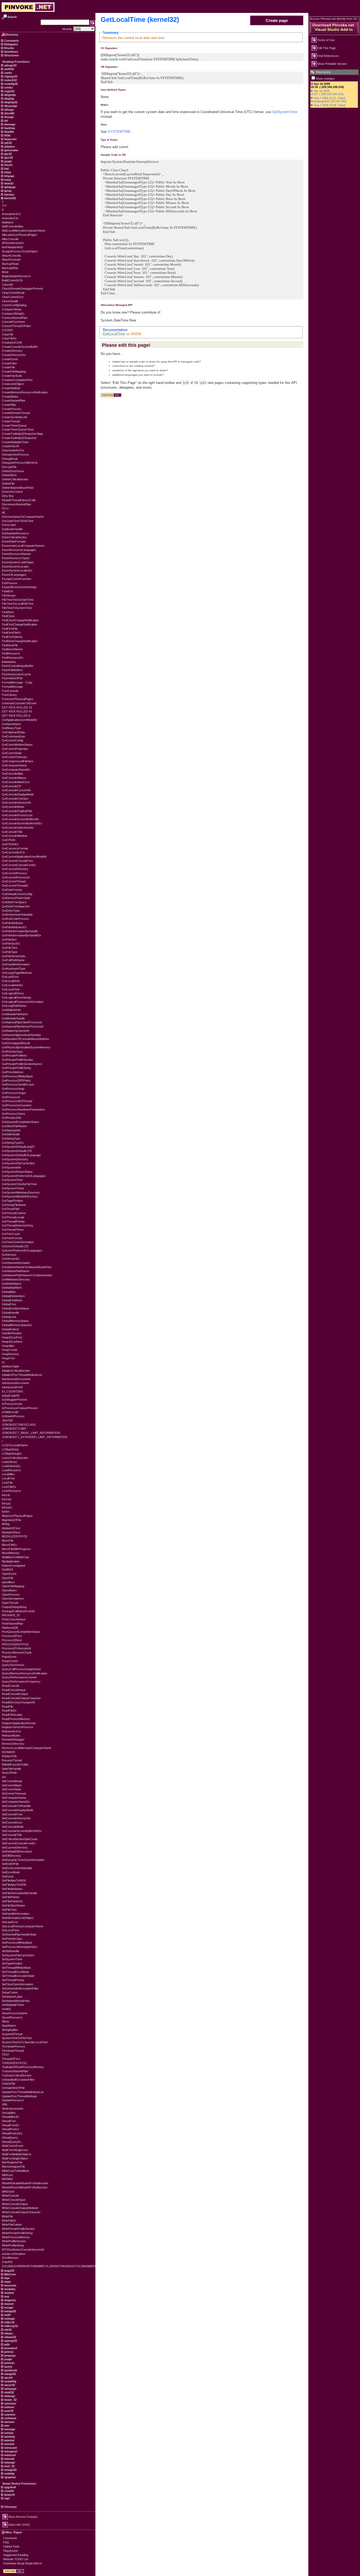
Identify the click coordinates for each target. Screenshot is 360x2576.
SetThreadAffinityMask (16, 1968)
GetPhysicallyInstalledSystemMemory (26, 1047)
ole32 (8, 2330)
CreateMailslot (11, 388)
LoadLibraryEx (11, 1466)
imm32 (8, 183)
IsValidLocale (10, 1412)
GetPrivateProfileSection (17, 1060)
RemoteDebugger (13, 1739)
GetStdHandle (11, 1134)
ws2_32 (9, 2466)
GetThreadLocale (13, 1217)
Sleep (5, 2021)
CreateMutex (10, 397)
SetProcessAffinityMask (17, 1943)
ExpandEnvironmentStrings (19, 587)
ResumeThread (12, 1760)
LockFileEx (9, 1487)
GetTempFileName (14, 1205)
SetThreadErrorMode (15, 1972)
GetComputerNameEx (16, 770)
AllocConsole (10, 239)
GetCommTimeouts (14, 757)
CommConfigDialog (14, 305)
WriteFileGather (12, 2225)
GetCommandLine (13, 736)
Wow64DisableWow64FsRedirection (25, 2183)
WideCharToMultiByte (16, 2171)
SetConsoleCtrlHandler (16, 1806)
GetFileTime (10, 948)
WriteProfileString (13, 2245)
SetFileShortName (13, 1905)
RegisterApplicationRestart (19, 1723)
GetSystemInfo (11, 1167)
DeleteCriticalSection (15, 479)
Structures (11, 55)
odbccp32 (11, 2326)
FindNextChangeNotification (20, 641)
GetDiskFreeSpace (14, 902)
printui (8, 2352)
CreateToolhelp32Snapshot (19, 438)
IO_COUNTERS (12, 1391)
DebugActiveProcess (15, 454)
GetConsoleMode (13, 807)
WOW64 (7, 2179)
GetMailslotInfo (11, 1010)
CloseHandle (10, 301)
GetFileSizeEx (11, 944)
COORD (7, 330)
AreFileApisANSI (12, 247)
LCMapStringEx (12, 1454)
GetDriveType (11, 911)
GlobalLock (9, 1317)
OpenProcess (11, 1595)
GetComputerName (14, 765)
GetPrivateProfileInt (14, 1055)
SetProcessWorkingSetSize (20, 1947)
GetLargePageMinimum (17, 973)
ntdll (7, 2315)
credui (8, 87)
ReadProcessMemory (16, 1719)
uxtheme (10, 2418)
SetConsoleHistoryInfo (16, 1818)
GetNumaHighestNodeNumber (21, 1035)
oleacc (8, 2333)
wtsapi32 (10, 2470)
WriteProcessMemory (16, 2237)
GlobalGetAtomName (15, 1308)
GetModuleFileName (15, 1014)
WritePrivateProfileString (17, 2233)
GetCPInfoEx (10, 844)
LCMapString (10, 1449)
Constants (11, 41)
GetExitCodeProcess (15, 919)
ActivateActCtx (11, 214)
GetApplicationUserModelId (19, 720)
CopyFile (8, 334)
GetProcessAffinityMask (17, 1076)
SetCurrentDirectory (15, 1847)
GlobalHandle (10, 1313)
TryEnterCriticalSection (17, 2075)
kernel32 (10, 198)
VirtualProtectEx (12, 2133)
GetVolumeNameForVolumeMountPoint (27, 1267)
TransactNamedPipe (15, 2071)
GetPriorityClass (12, 1052)
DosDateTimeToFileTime (18, 521)
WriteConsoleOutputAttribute (20, 2208)
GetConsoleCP (11, 786)
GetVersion (9, 1255)
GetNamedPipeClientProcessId (22, 1022)
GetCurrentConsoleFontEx (19, 865)
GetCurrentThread (14, 881)
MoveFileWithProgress (16, 1549)
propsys (9, 2355)
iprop (8, 191)
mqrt (7, 2282)
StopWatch (9, 2026)
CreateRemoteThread (16, 413)
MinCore (10, 2274)
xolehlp (9, 2474)
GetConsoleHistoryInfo (16, 803)
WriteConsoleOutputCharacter (21, 2212)
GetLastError (10, 977)
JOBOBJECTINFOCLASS (19, 1425)
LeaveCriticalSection (15, 1458)
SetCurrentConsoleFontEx (19, 1843)
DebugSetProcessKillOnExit (20, 463)
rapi (6, 2498)
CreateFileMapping (14, 372)
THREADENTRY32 (14, 2063)
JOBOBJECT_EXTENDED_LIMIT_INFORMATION (35, 1437)
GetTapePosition (12, 1201)
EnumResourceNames (16, 554)
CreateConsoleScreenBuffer (20, 347)
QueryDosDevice (13, 1665)
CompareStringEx (13, 314)
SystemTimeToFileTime (17, 2038)
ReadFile (8, 1707)
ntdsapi (9, 2319)
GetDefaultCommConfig (17, 894)
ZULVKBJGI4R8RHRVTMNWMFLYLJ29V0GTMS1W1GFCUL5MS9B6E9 (49, 2266)
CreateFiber (9, 363)
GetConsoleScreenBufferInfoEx (22, 823)
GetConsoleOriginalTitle (17, 811)
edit (186, 383)
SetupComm (10, 1992)
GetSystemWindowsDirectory (21, 1192)
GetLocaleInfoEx (13, 985)
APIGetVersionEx (13, 243)
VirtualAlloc (9, 2113)
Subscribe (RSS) (19, 2525)
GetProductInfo (12, 1118)
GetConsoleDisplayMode (18, 794)
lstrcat (6, 1495)
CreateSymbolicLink (15, 417)
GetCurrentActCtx (13, 852)
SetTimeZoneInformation (18, 1984)
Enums (9, 48)
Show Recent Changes (23, 2517)
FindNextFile (10, 645)
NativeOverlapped (13, 1566)
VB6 (4, 2104)
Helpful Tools (11, 2546)
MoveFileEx (9, 1545)
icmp (7, 180)
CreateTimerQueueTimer (18, 429)
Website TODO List (16, 2559)
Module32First (11, 1528)
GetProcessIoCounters (17, 1105)
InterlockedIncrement (15, 1383)
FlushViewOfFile (12, 678)
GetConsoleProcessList (17, 815)
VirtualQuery (10, 2138)
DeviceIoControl (12, 492)
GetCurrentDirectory (15, 869)
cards (8, 73)
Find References (328, 56)
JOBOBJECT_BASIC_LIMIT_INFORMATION (31, 1433)
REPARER (9, 1752)
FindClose (8, 616)
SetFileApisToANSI (14, 1880)
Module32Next (11, 1532)
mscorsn (10, 2285)
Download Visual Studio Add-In (23, 2563)
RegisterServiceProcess (18, 1727)
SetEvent (8, 1876)
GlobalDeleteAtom (13, 1296)
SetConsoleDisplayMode (18, 1810)
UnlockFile (9, 2084)
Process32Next (12, 1640)
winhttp (9, 2437)
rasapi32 (10, 2374)
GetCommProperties (15, 749)
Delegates (11, 44)
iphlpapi (9, 187)
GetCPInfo (9, 840)
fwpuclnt (10, 139)
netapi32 (10, 2311)
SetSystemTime (12, 1959)
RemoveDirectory (13, 1744)
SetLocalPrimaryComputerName (23, 1926)
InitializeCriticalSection (16, 1371)
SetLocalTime (11, 1930)
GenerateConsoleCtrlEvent (19, 703)
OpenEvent (9, 1574)
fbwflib (9, 132)
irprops (9, 194)
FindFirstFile (10, 629)
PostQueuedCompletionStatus (21, 1632)
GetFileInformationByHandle (20, 931)
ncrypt (8, 2308)
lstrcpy (6, 1503)
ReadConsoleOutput (15, 1694)
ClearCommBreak (13, 293)
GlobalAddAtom (12, 1288)
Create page (277, 20)
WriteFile (7, 2216)
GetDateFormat (12, 890)
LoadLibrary (9, 1462)
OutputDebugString (14, 1607)
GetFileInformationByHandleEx (21, 935)
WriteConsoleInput (14, 2200)
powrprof (10, 2348)
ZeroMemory (10, 2258)
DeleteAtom (9, 475)
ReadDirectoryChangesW (18, 1702)
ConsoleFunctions (13, 322)
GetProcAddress (13, 1072)
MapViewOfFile (11, 1520)
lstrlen (6, 1512)
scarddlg (10, 2381)
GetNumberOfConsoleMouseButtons (25, 1039)
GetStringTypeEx (13, 1143)
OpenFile (8, 1578)
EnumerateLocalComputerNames (23, 546)
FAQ (6, 2542)
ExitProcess (10, 583)
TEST (6, 2055)
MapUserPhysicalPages (17, 1516)
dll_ (4, 512)
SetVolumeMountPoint (16, 2001)
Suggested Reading (16, 2555)
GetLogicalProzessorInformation (23, 1002)
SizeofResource (12, 2017)
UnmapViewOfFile (13, 2088)
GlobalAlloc (9, 1292)
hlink (7, 172)
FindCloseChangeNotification (20, 620)
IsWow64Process (13, 1416)
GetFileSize (9, 940)
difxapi (9, 110)
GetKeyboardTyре (14, 969)
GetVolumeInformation (16, 1263)
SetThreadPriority (13, 1980)
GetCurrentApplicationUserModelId (24, 857)
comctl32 (10, 80)
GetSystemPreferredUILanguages (24, 1176)
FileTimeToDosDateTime (18, 600)
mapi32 (9, 2271)
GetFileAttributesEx (14, 927)
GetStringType (11, 1138)
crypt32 (9, 91)
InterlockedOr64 (12, 1387)
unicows (10, 2403)
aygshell (10, 2487)
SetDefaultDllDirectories (17, 1851)
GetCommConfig (13, 740)
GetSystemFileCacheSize (18, 1163)
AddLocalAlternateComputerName (24, 231)
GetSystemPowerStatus (17, 1172)
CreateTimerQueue (14, 426)
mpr (7, 2278)
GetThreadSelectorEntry (18, 1225)
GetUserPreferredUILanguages (22, 1250)
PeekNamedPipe (13, 1624)
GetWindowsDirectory (16, 1279)
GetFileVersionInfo (14, 956)
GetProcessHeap (13, 1089)
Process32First (12, 1636)
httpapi (9, 176)
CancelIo (8, 285)
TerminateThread (13, 2051)
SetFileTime (9, 1910)
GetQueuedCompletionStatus (21, 1122)
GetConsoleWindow (14, 836)
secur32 (9, 2385)
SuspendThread (12, 2034)
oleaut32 (10, 2337)
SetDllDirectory (11, 1856)
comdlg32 (11, 84)
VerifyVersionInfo (13, 2109)
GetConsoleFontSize (15, 799)
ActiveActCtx (10, 218)
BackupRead (10, 264)
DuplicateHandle (12, 529)
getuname (11, 150)
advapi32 (10, 65)
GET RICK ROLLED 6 (16, 716)
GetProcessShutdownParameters (23, 1109)
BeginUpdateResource (16, 276)
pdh (7, 2344)
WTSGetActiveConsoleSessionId (23, 2250)
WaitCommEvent (13, 2146)
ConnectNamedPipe (15, 318)
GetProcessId (11, 1097)
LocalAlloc (8, 1474)
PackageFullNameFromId (18, 1611)
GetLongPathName (14, 1006)
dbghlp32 (10, 102)
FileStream (9, 595)
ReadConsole (11, 1686)
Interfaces (11, 52)
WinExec (8, 2175)
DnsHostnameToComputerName (23, 517)
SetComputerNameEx (16, 1802)
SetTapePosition (12, 1963)
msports (10, 2300)
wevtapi (9, 2429)
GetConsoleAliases (14, 778)
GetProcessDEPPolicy (16, 1081)
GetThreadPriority (13, 1221)
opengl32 (10, 2341)
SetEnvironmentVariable (17, 1868)
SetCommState (11, 1789)
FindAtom (8, 612)
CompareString (11, 309)
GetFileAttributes (13, 923)
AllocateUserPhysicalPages (20, 235)
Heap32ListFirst (12, 1337)
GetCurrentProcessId (16, 877)
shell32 (6, 2009)
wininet (9, 2440)
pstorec (9, 2363)
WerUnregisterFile (13, 2167)
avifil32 (9, 69)
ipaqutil (9, 2495)
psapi (8, 2359)
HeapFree (8, 1358)
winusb (9, 2459)
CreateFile (8, 367)
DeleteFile (8, 483)
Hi (3, 1362)
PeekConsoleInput (14, 1619)
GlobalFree (9, 1304)
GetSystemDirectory (15, 1159)
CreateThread (11, 421)
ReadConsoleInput (14, 1690)
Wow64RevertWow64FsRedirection (25, 2187)
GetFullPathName (13, 960)
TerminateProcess (14, 2046)
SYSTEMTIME (119, 132)
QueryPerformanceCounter (19, 1677)
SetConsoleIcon (12, 1822)
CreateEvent (10, 359)
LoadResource (11, 1470)
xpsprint (10, 2477)
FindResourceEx (13, 658)
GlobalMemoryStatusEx (17, 1325)
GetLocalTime (11, 989)
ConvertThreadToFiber (16, 326)
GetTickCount (11, 1234)
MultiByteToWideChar (16, 1557)
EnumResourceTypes (16, 558)
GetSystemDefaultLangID (18, 1147)
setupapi (10, 2389)
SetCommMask (12, 1785)
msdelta (9, 2289)
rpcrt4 (8, 2378)
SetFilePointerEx (12, 1901)
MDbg (6, 1524)
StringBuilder (10, 2030)
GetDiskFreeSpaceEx (16, 906)
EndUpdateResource (15, 533)
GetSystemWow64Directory (20, 1196)
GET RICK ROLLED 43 (17, 711)
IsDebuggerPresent (14, 1400)
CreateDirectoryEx (14, 355)
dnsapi (9, 117)
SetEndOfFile (10, 1864)
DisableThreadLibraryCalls (19, 500)
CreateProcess (12, 409)
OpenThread (10, 1603)
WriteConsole (10, 2196)
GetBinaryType (11, 728)
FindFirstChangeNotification (20, 624)
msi (6, 2296)
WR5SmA (8, 2192)
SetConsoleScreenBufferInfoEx (22, 1831)
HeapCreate (10, 1350)
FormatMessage (12, 687)
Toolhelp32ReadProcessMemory (23, 2067)
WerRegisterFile (12, 2162)
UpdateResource (13, 2100)
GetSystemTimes (13, 1188)
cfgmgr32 (10, 76)
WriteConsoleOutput (15, 2204)
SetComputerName (14, 1798)
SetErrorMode (11, 1872)
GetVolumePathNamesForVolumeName (27, 1275)
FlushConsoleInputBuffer (18, 666)
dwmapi (9, 124)
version (9, 2422)
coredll (9, 2491)
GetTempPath (11, 1209)
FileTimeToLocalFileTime (18, 604)
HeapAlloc (8, 1346)
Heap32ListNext (12, 1342)
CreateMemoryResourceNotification (25, 392)
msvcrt (9, 2304)
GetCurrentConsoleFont (17, 861)
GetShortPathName (14, 1126)
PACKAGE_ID (11, 1615)
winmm (9, 2444)
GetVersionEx (11, 1259)
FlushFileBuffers (12, 670)
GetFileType (10, 952)
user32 (8, 2411)
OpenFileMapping (13, 1586)
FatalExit (7, 591)
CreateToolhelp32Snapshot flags (23, 434)
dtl (6, 121)
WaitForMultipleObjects (17, 2154)
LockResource (11, 1491)
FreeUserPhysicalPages (18, 699)
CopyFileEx (9, 338)
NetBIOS (8, 1570)
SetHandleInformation (16, 1914)
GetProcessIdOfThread (17, 1101)
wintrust (10, 2455)
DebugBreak (10, 459)
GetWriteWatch (12, 1284)
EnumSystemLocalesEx (17, 570)
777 (4, 206)
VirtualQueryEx (12, 2142)
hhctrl (8, 165)
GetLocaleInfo (11, 981)
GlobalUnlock (10, 1329)
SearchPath (9, 1773)
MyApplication (11, 1561)
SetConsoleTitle (12, 1835)
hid (6, 169)
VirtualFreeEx (11, 2125)
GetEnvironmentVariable (17, 915)
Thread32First (11, 2059)
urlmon (9, 2407)
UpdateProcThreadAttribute (19, 2096)
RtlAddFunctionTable (15, 1764)
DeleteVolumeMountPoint (18, 488)
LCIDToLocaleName (15, 1445)
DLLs (5, 508)
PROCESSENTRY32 (15, 1644)
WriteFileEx (9, 2221)
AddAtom (8, 222)
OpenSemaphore (13, 1599)
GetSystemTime (12, 1180)
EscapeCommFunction (16, 579)
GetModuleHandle (13, 1018)
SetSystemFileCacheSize (18, 1955)
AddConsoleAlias (13, 226)
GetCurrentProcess (14, 873)
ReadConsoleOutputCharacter (21, 1698)
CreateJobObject (13, 384)
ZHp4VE (7, 2262)
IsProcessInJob (12, 1404)
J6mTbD (7, 1420)
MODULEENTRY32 (14, 1536)
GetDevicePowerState (16, 898)
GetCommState (12, 753)
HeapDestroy (10, 1354)
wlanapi (9, 2462)
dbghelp (10, 95)
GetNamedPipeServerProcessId (23, 1027)
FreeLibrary (9, 695)
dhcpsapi (10, 106)
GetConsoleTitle (12, 832)
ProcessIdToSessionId (16, 1648)
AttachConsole (11, 260)
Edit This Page (327, 48)
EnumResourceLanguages (19, 550)
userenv (9, 2414)
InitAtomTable (10, 1366)
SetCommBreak (12, 1781)
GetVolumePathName (16, 1271)
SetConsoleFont (12, 1814)
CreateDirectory (12, 351)
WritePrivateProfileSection (18, 2229)
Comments (10, 2538)
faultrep (9, 128)
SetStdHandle (11, 1951)
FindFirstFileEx (11, 633)
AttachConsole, (12, 256)
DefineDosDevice (13, 471)
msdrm (9, 2293)
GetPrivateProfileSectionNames (22, 1064)
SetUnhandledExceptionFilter (20, 1988)
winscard (10, 2448)
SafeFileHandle (11, 1769)
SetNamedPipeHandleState (19, 1934)
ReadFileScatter (12, 1715)
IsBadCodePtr (11, 1396)
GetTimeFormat (12, 1238)
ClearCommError (13, 297)
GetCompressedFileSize (18, 761)
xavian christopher (14, 2254)
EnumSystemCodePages (18, 562)
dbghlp (9, 99)
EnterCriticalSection (14, 537)
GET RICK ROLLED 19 (17, 707)
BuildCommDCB (12, 280)
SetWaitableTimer (13, 2005)
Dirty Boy (8, 496)
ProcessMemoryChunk (17, 1653)
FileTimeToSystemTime (17, 608)
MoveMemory (11, 1553)
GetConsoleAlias (13, 774)
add (203, 383)
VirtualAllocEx (11, 2117)
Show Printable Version (332, 64)
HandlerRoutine (12, 1333)
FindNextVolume (12, 649)
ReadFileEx (9, 1710)
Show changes (325, 79)
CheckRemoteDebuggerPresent (22, 289)
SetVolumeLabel (12, 1997)
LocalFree (8, 1478)
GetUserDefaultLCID (15, 1246)
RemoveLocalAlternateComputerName (26, 1748)
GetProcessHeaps (14, 1093)
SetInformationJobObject (18, 1918)
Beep (5, 272)
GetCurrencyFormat (15, 848)
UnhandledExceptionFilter (18, 2080)
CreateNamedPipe (14, 400)
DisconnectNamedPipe (16, 504)
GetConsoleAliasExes (16, 782)
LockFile (7, 1483)
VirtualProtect (10, 2129)
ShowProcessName (15, 2013)
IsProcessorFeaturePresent (20, 1408)
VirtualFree (9, 2121)
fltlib (7, 135)
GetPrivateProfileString (16, 1068)
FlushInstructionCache (16, 674)
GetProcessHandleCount (18, 1084)
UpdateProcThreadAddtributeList (23, 2092)
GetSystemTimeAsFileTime (19, 1184)
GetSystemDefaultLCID (17, 1151)
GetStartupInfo (11, 1130)
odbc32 (9, 2322)
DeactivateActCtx (13, 450)
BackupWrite (10, 268)
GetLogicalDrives (13, 993)
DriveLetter (9, 525)
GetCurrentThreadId (15, 886)
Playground (10, 2551)
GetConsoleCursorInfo (16, 790)
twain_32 (10, 2400)
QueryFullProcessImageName (21, 1669)
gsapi (8, 161)
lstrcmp (7, 1499)
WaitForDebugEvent (15, 2150)
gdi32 (8, 143)
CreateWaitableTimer (15, 442)
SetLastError (10, 1922)
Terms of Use (326, 40)
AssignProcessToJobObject (20, 251)
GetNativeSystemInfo (16, 1031)
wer (6, 2426)
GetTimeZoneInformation (18, 1242)
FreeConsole (10, 691)
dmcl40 (9, 113)
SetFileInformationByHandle (20, 1893)
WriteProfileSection (14, 2241)
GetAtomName (11, 724)
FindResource (11, 653)
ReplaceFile (9, 1756)
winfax (8, 2433)
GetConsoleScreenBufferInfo (20, 819)
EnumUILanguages (14, 575)
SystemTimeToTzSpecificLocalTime (25, 2042)
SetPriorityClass (12, 1939)
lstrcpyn (7, 1507)
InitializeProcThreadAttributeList (22, 1375)
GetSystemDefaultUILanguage (21, 1155)
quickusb (10, 2370)
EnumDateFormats (14, 541)
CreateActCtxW (12, 343)
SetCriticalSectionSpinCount (20, 1839)
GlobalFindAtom (12, 1300)
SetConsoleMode (13, 1827)
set (4, 1777)
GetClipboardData (13, 732)
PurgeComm (10, 1661)
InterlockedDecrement (16, 1379)
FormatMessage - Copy (17, 682)
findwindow (9, 662)
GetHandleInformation (16, 964)
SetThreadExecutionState (18, 1976)
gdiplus (9, 146)
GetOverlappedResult (16, 1043)
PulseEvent (9, 1657)
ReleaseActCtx (11, 1731)
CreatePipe (9, 405)
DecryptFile (9, 467)
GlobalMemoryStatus (15, 1321)
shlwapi (9, 2396)
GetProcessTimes (14, 1114)
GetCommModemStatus (17, 745)
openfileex (8, 1582)
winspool (10, 2451)
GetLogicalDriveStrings (17, 998)
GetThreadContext (14, 1213)
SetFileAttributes (12, 1889)
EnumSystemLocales (15, 566)
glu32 (8, 154)
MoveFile (8, 1541)
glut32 (8, 158)
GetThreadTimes (13, 1230)
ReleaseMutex (11, 1736)
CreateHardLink (12, 376)
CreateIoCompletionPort (17, 380)
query (8, 2367)
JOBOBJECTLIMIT (14, 1429)
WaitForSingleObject (15, 2158)
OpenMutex (9, 1590)
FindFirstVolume (12, 637)
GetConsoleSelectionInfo (18, 828)
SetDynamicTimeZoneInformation (23, 1860)
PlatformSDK (10, 1628)
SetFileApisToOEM (14, 1885)
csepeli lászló (10, 446)
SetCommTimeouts (14, 1793)
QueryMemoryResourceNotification (25, 1673)
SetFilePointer (11, 1897)
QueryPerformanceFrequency (21, 1682)
